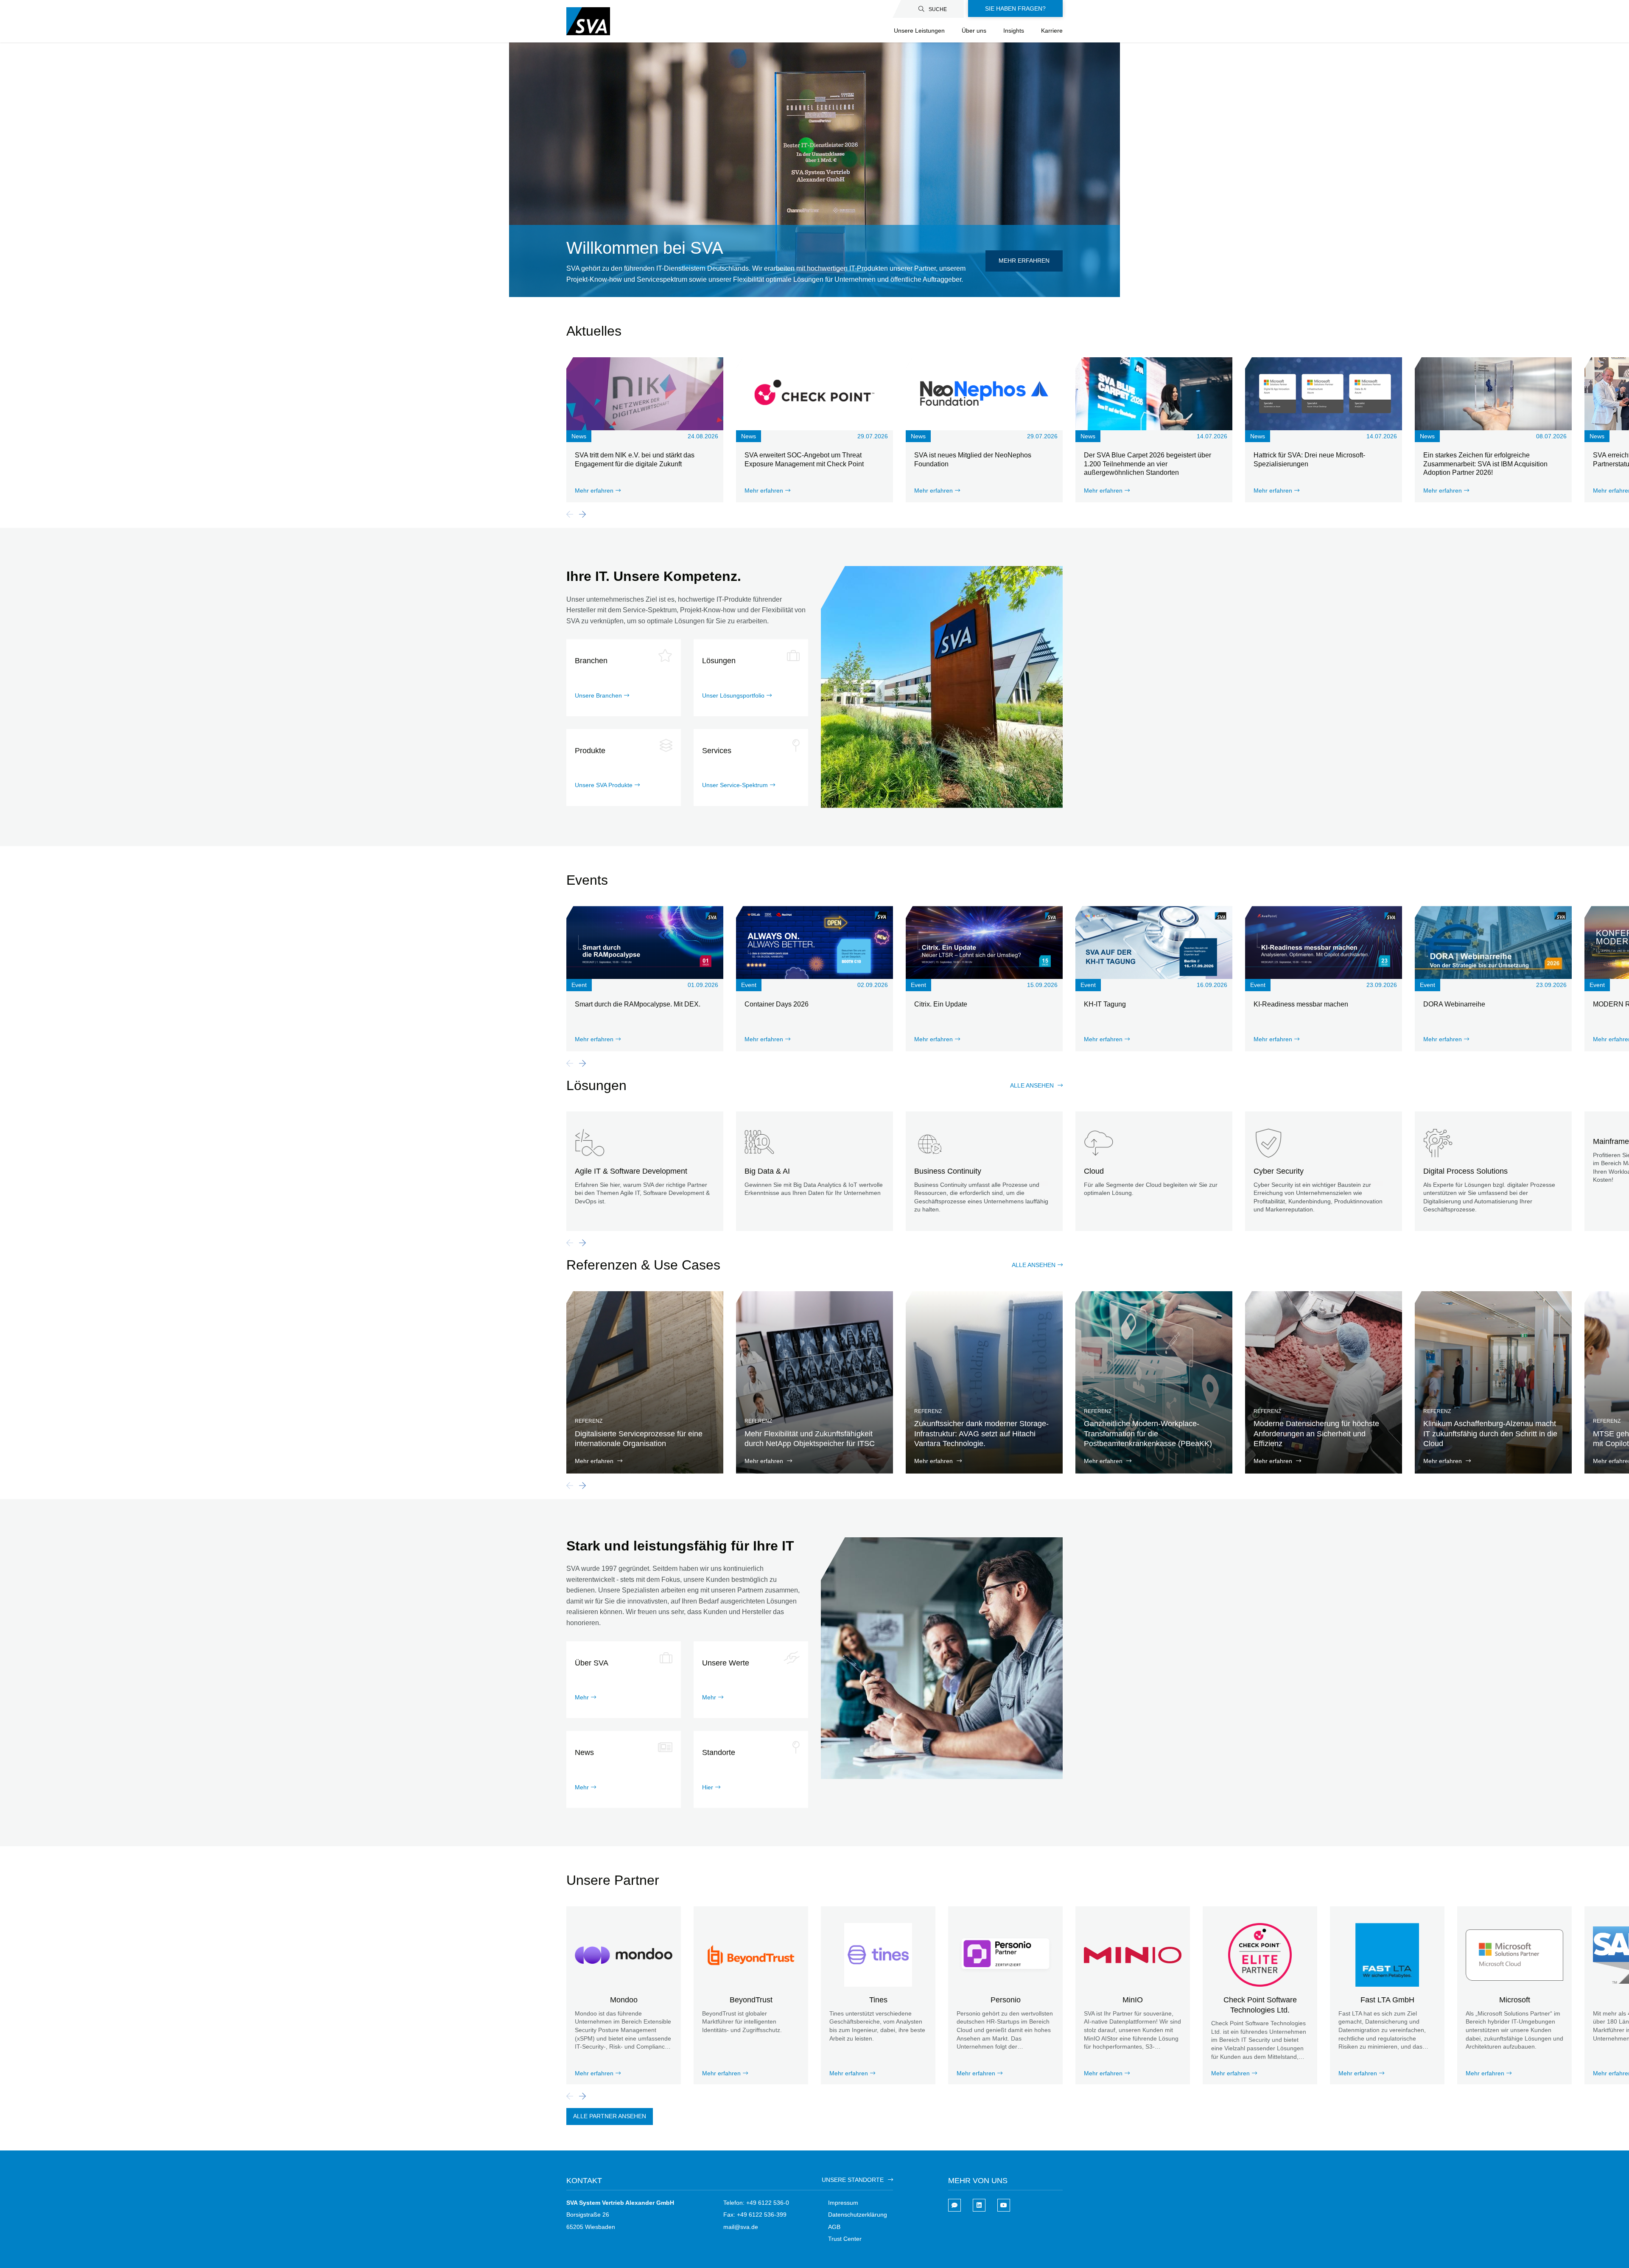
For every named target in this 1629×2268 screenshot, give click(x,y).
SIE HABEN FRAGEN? (1015, 8)
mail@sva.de (741, 2227)
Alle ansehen (1033, 1085)
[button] (582, 514)
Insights (1014, 31)
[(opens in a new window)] (979, 2205)
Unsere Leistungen (919, 31)
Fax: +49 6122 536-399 (755, 2215)
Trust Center (845, 2239)
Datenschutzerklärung (858, 2215)
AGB (834, 2227)
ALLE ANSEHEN (1034, 1265)
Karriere (1052, 31)
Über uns (974, 31)
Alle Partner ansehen (610, 2116)
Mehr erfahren (1024, 261)
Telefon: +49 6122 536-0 (756, 2203)
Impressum (843, 2203)
